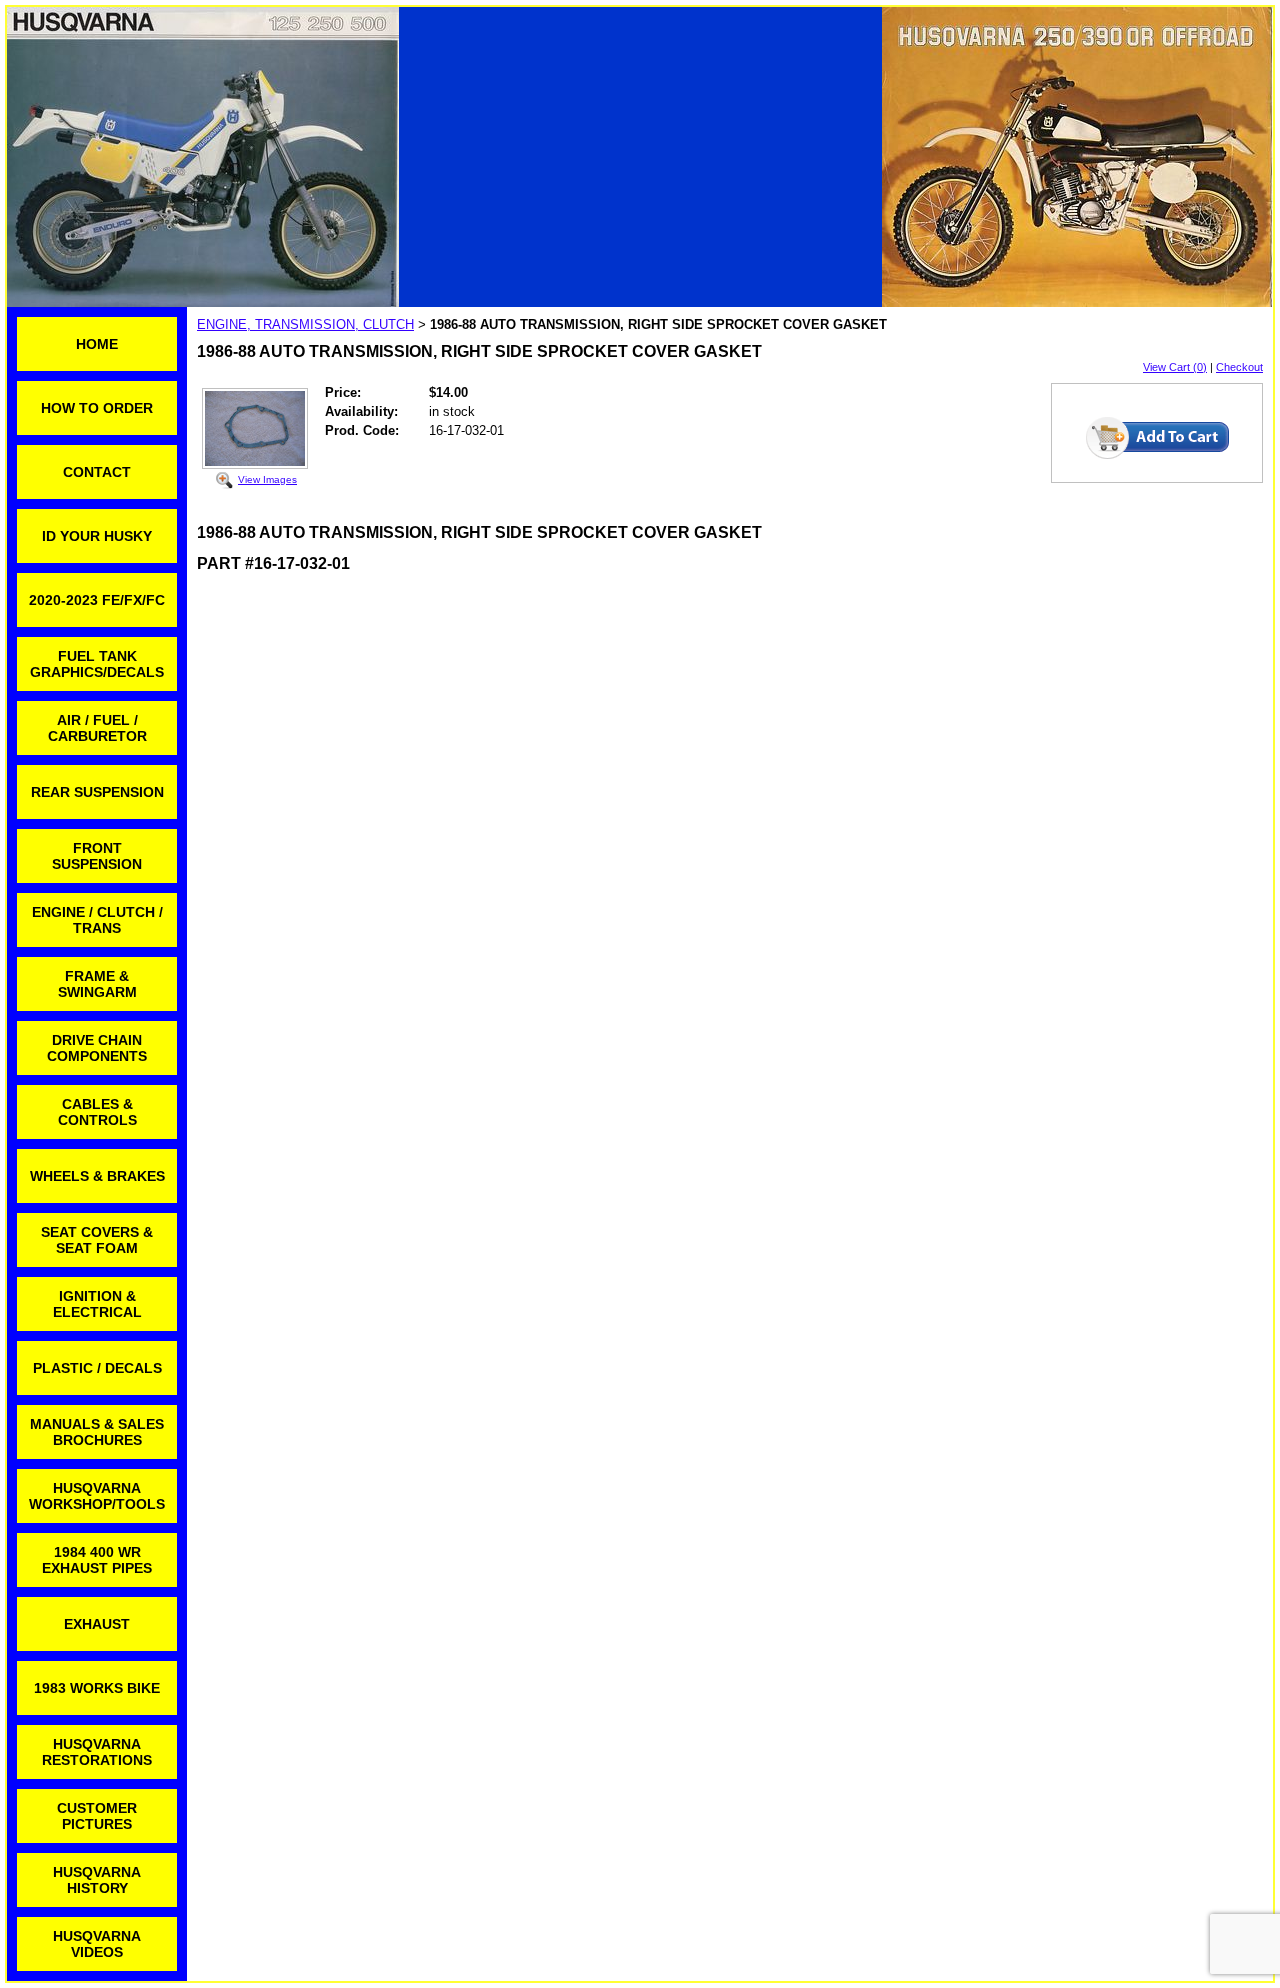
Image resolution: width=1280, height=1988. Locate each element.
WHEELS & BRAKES (97, 1176)
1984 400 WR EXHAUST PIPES (97, 1560)
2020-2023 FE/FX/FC (97, 600)
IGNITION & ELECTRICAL (97, 1304)
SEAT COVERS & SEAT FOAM (97, 1240)
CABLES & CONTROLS (97, 1112)
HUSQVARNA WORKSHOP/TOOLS (97, 1496)
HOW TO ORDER (97, 408)
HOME (97, 344)
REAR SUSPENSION (97, 792)
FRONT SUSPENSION (97, 856)
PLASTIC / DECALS (97, 1368)
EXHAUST (97, 1624)
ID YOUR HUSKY (97, 536)
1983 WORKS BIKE (97, 1688)
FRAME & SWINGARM (97, 984)
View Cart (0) (1175, 367)
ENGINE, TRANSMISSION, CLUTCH (305, 324)
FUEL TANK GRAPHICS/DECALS (97, 664)
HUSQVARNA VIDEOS (97, 1944)
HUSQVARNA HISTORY (97, 1880)
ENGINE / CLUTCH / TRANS (97, 920)
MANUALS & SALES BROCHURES (97, 1432)
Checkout (1239, 367)
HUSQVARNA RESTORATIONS (97, 1752)
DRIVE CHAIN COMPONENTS (97, 1048)
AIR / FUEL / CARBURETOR (97, 728)
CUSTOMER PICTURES (97, 1816)
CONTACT (97, 472)
